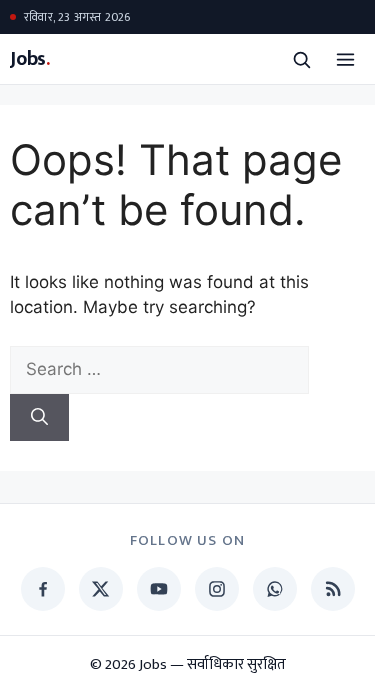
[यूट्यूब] (159, 589)
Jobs (30, 59)
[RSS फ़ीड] (333, 589)
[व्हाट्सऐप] (275, 589)
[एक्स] (101, 589)
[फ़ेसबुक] (43, 589)
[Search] (39, 418)
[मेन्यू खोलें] (345, 59)
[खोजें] (301, 59)
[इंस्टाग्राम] (217, 589)
